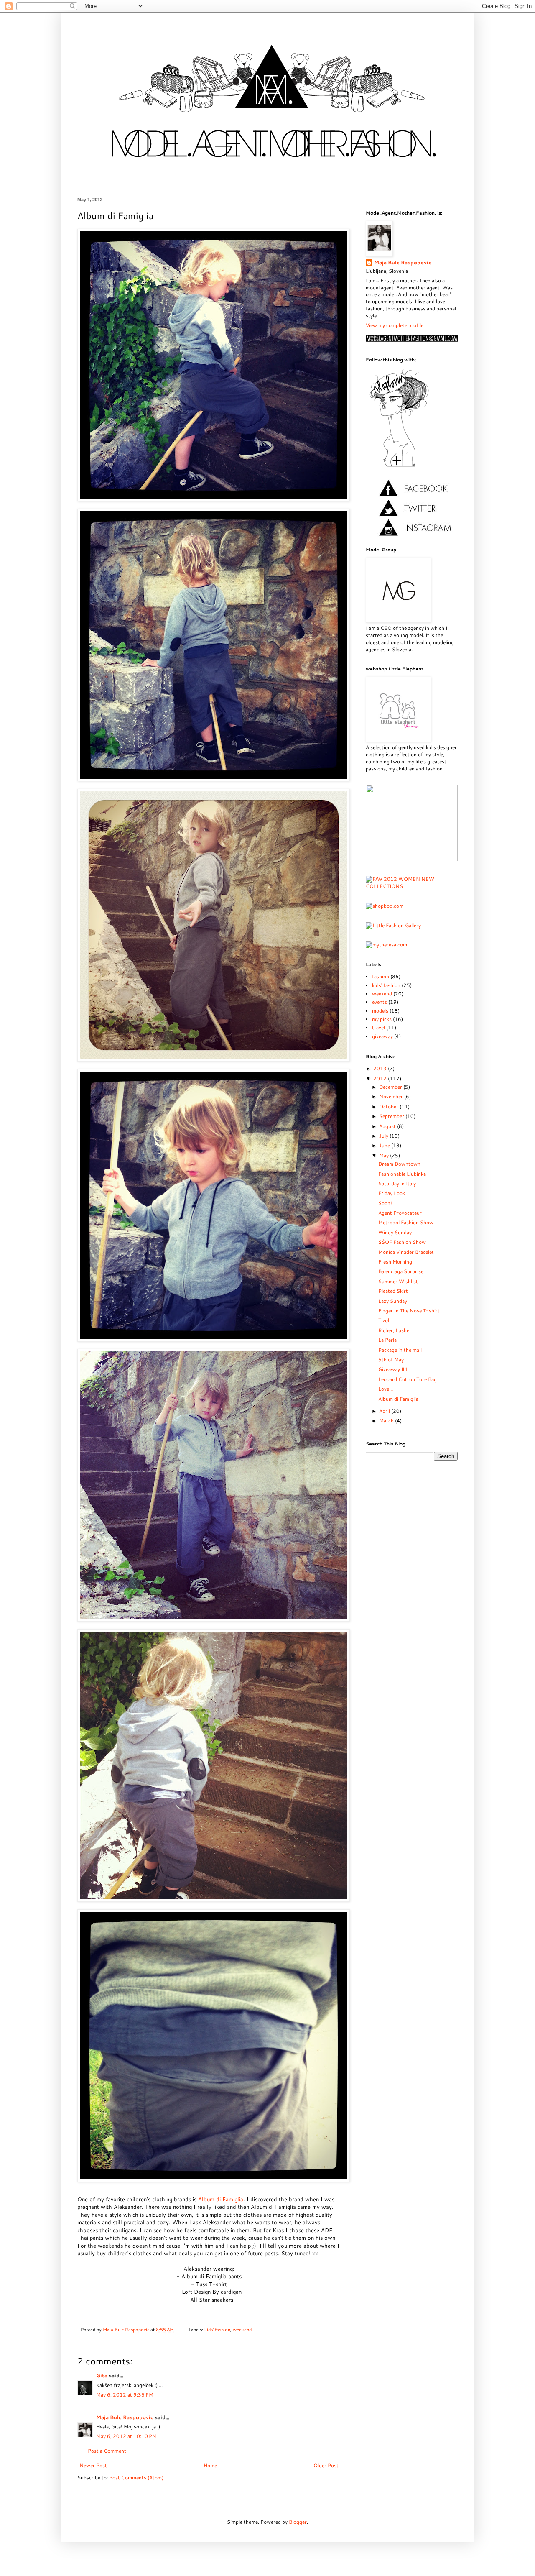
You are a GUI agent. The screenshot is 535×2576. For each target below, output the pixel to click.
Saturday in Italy (397, 1183)
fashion (381, 976)
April (385, 1411)
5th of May (391, 1360)
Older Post (326, 2465)
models (380, 1011)
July (384, 1136)
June (385, 1145)
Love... (386, 1389)
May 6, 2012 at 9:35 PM (125, 2395)
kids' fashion (217, 2329)
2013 (381, 1068)
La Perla (387, 1340)
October (389, 1106)
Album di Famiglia (221, 2199)
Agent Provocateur (400, 1213)
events (380, 1002)
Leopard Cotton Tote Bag (408, 1379)
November (392, 1096)
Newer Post (93, 2465)
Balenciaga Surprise (401, 1271)
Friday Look (392, 1193)
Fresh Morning (395, 1262)
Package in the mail (400, 1350)
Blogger (298, 2522)
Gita (102, 2375)
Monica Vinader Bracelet (406, 1252)
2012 (381, 1078)
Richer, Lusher (395, 1330)
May (385, 1155)
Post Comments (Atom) (136, 2478)
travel (378, 1027)
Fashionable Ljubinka (402, 1174)
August (388, 1126)
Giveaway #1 (393, 1369)
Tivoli (384, 1320)
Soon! (385, 1203)
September (392, 1116)
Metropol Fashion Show (406, 1222)
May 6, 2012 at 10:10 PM (126, 2436)
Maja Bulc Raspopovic (127, 2329)
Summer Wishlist (398, 1281)
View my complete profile (395, 325)
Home (210, 2465)
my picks (382, 1019)
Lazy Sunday (393, 1301)
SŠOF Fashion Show (402, 1242)
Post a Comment (107, 2451)
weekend (242, 2329)
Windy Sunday (395, 1232)
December (391, 1087)
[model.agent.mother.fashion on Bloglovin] (399, 466)
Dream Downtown (399, 1164)
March (387, 1421)
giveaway (382, 1036)
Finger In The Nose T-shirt (409, 1311)
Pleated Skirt (393, 1291)
